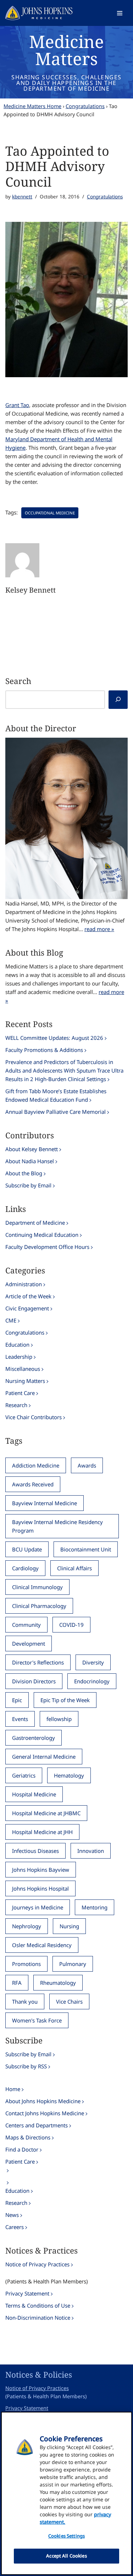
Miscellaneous (23, 1369)
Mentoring (95, 1907)
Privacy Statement (27, 2293)
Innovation (91, 1851)
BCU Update (27, 1549)
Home (13, 2089)
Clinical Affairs (74, 1568)
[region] (66, 2493)
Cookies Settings (66, 2536)
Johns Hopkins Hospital (40, 1888)
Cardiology (25, 1568)
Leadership (19, 1357)
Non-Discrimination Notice (38, 2318)
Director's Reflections (38, 1662)
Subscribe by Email (28, 1185)
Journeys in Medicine (38, 1907)
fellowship (59, 1719)
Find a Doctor (22, 2149)
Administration (24, 1284)
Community (26, 1625)
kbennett (22, 197)
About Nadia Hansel (30, 1161)
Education (17, 1345)
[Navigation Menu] (120, 13)
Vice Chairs (69, 2002)
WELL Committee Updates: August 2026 (54, 1038)
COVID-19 (71, 1625)
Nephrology (27, 1926)
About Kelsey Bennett (32, 1149)
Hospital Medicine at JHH (42, 1832)
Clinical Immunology (37, 1587)
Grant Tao (17, 405)
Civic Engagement (27, 1308)
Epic (17, 1700)
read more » (99, 929)
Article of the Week (28, 1296)
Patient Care (20, 1393)
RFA (17, 1983)
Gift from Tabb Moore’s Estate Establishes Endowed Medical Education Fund (56, 1095)
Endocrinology (92, 1681)
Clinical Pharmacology (39, 1606)
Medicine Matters (66, 50)
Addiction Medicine (36, 1465)
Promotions (26, 1964)
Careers (15, 2227)
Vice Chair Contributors (34, 1417)
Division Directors (34, 1681)
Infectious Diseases (35, 1851)
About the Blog (24, 1173)
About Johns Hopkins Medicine (43, 2101)
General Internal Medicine (44, 1757)
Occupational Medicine (50, 513)
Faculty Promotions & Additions (44, 1050)
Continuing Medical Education (42, 1235)
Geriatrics (24, 1775)
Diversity (93, 1662)
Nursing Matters (25, 1381)
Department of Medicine (35, 1223)
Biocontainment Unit (86, 1549)
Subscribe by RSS (26, 2066)
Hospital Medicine (34, 1794)
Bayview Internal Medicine (45, 1503)
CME (11, 1320)
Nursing (69, 1926)
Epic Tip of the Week (65, 1700)
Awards (87, 1465)
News (12, 2215)
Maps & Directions (28, 2137)
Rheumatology (58, 1983)
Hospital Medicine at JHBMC (46, 1813)
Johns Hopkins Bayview (41, 1870)
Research (16, 1405)
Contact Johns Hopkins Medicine (45, 2113)
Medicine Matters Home (32, 106)
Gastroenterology (34, 1738)
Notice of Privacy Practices (37, 2264)
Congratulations (85, 106)
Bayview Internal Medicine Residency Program (57, 1526)
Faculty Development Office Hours (47, 1247)
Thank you (25, 2002)
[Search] (118, 700)
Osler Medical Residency (42, 1945)
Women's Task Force (37, 2020)
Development (29, 1644)
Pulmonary (73, 1964)
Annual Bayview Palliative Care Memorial (56, 1112)
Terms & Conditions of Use (38, 2305)
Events (20, 1719)
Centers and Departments (37, 2125)
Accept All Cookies (66, 2556)
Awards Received (33, 1484)
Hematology (69, 1775)
